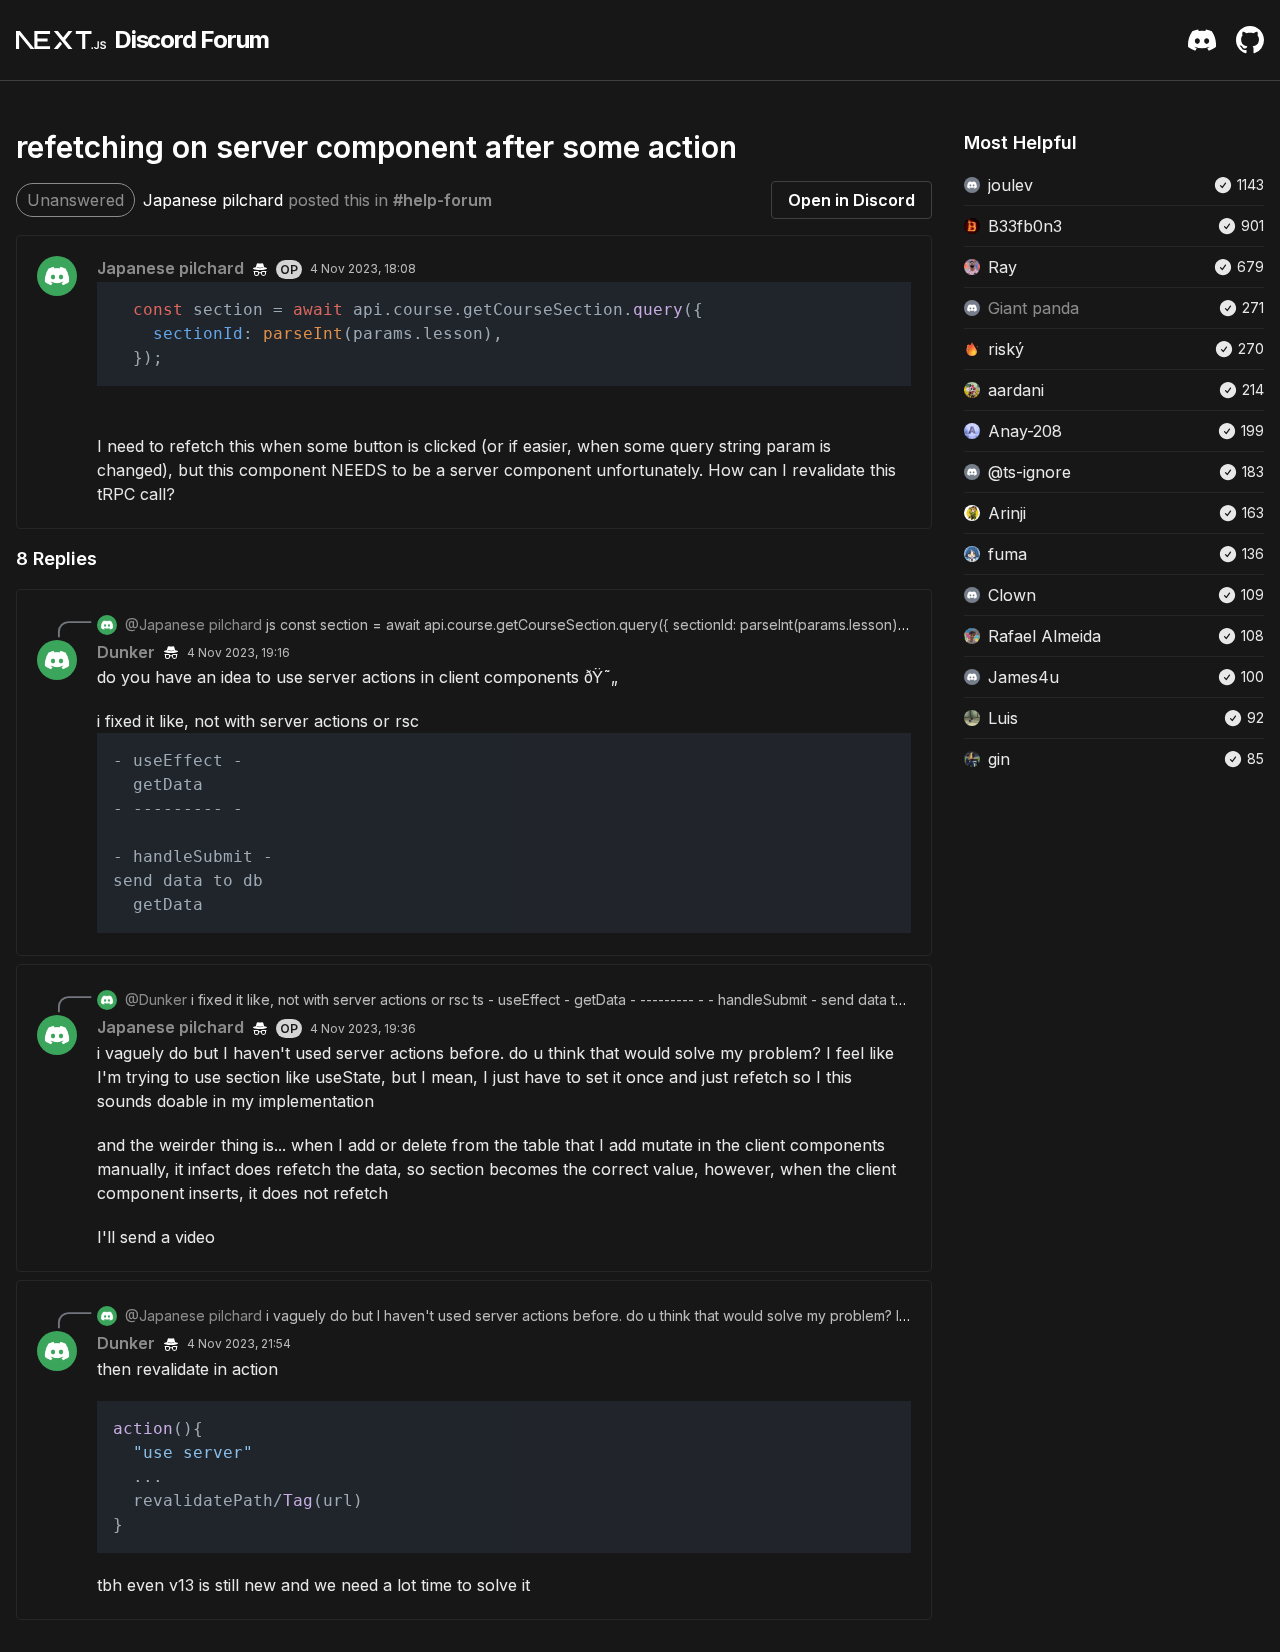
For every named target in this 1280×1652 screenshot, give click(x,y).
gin (999, 759)
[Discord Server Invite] (1202, 40)
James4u (1023, 677)
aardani (1016, 390)
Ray (1002, 267)
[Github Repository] (1250, 40)
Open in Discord (851, 200)
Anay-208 (1025, 431)
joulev (1010, 185)
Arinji (1007, 513)
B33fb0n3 (1025, 226)
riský (1006, 349)
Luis (1003, 718)
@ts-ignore (1029, 472)
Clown (1012, 595)
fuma (1007, 554)
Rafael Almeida (1044, 636)
